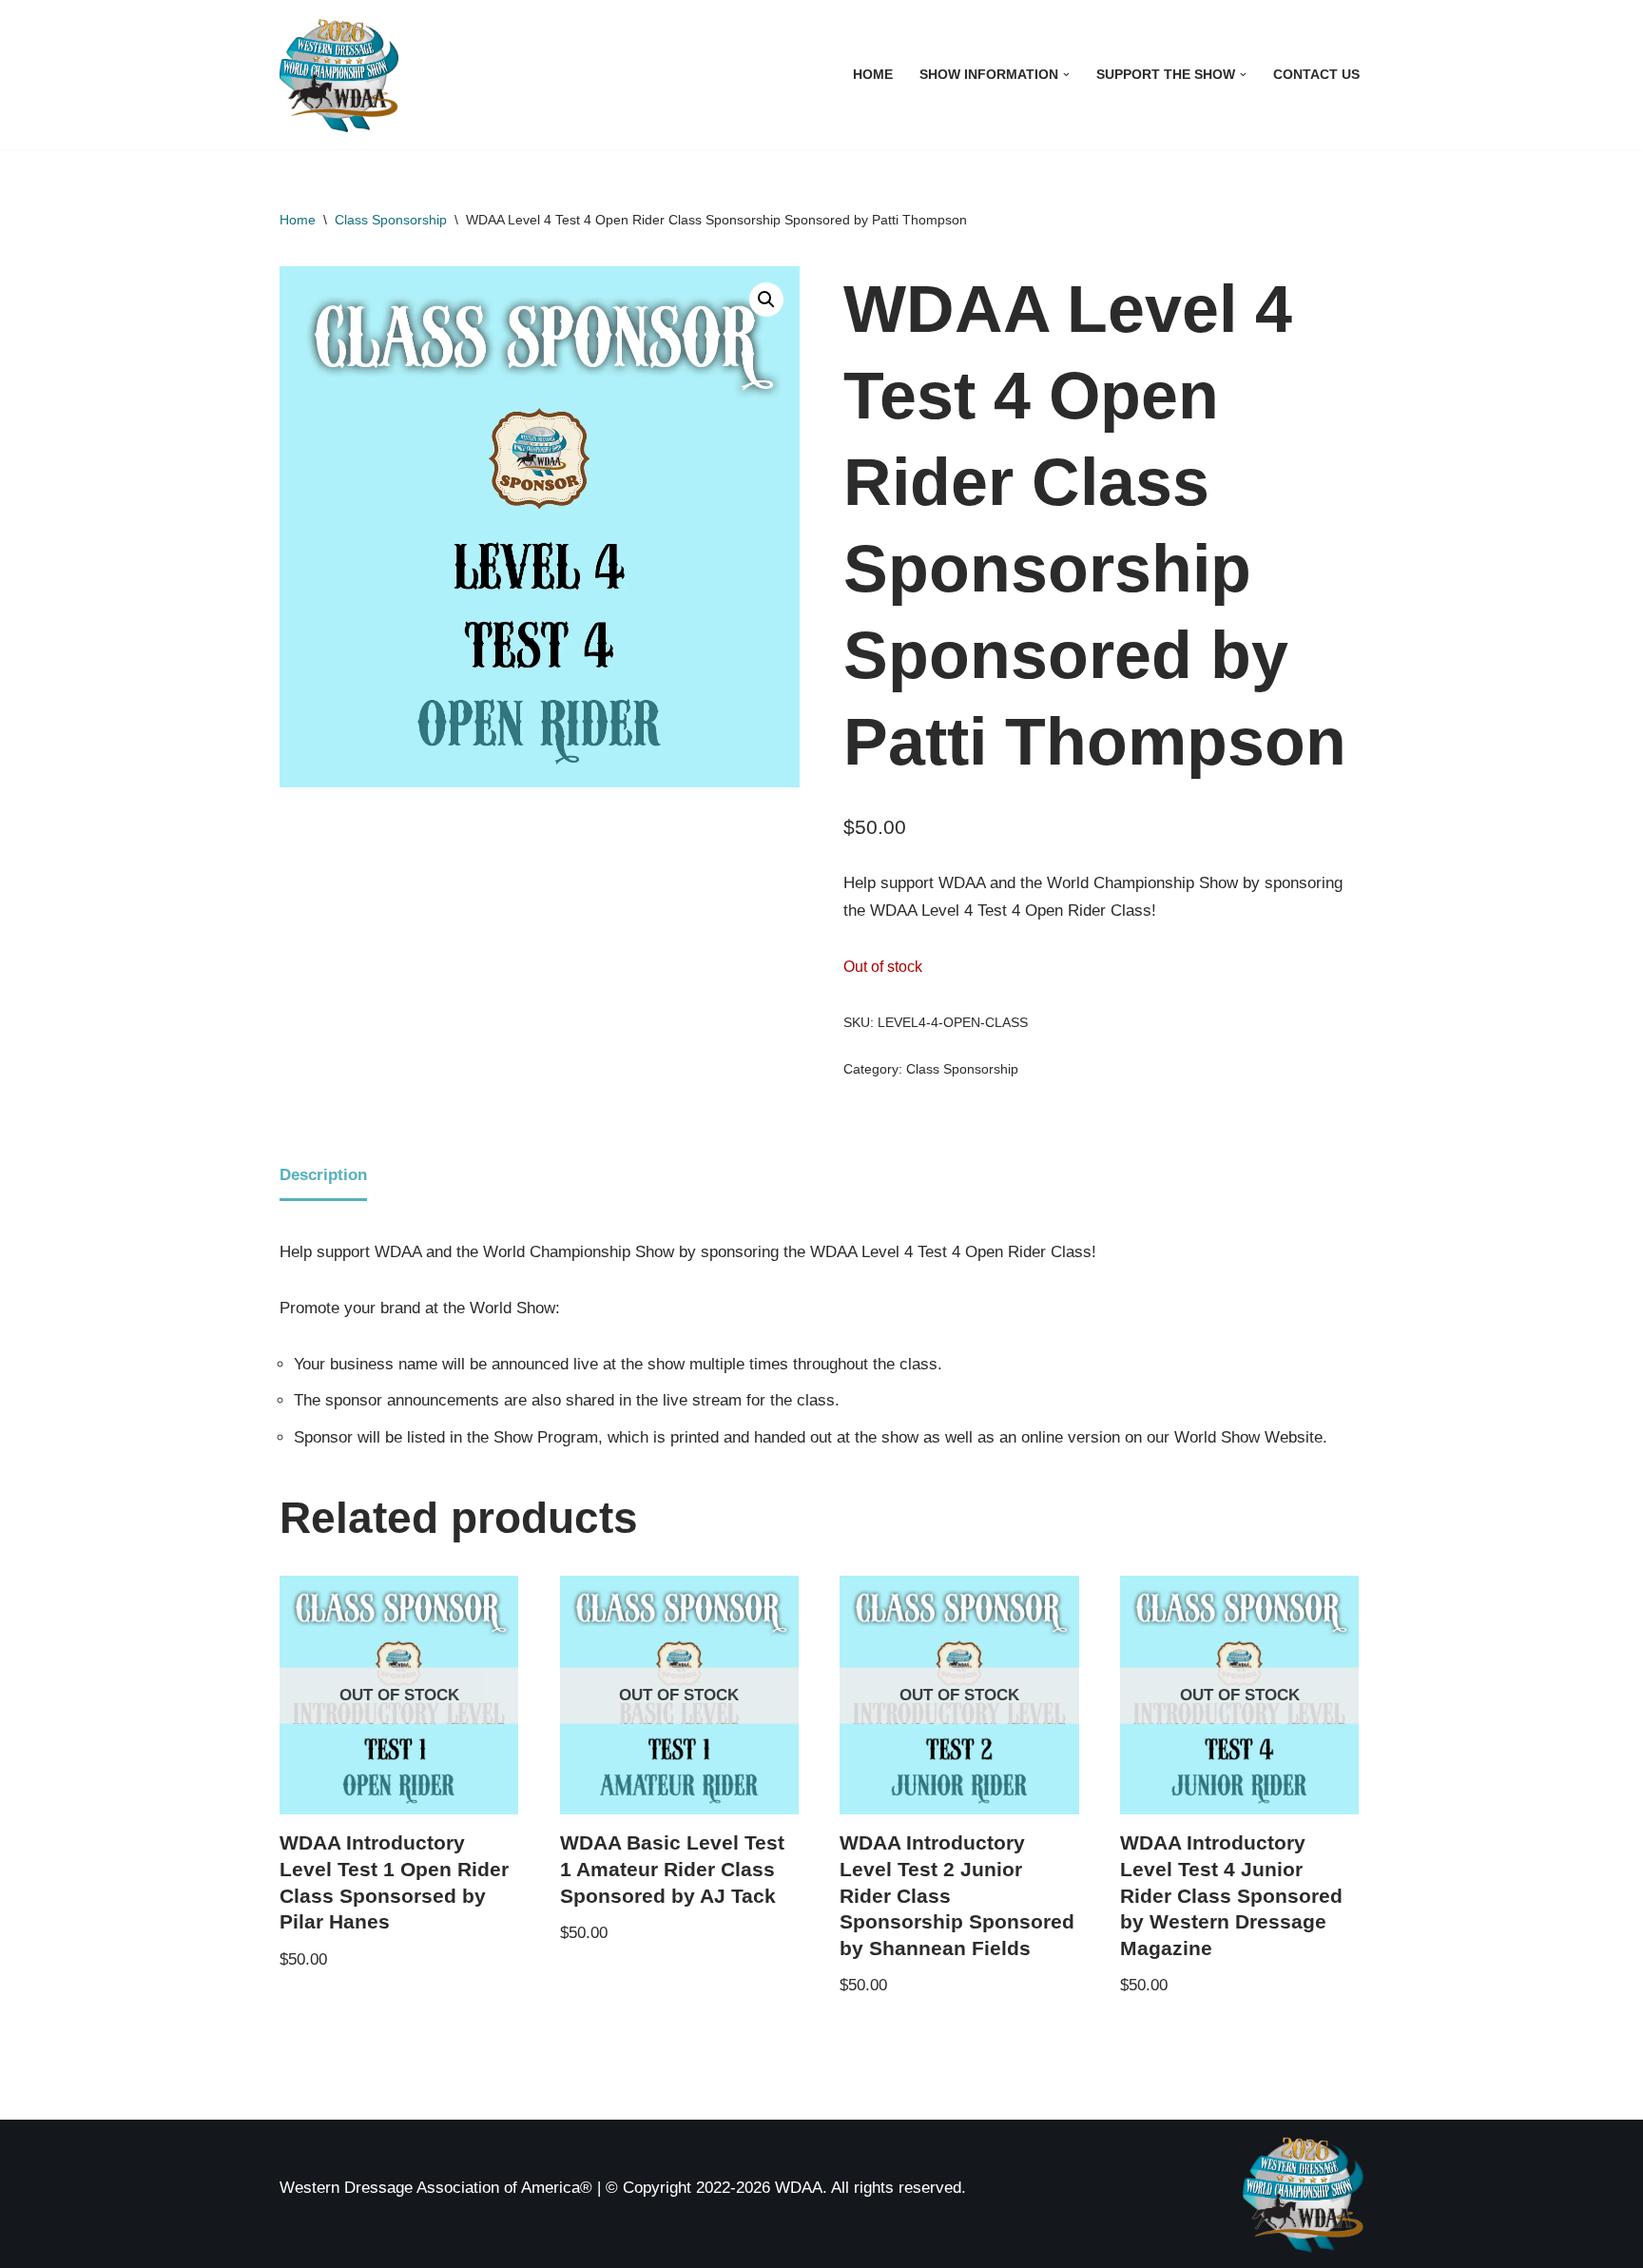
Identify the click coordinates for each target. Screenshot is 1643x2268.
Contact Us (1316, 75)
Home (873, 75)
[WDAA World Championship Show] (339, 75)
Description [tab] (323, 1175)
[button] (1066, 75)
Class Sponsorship (391, 220)
